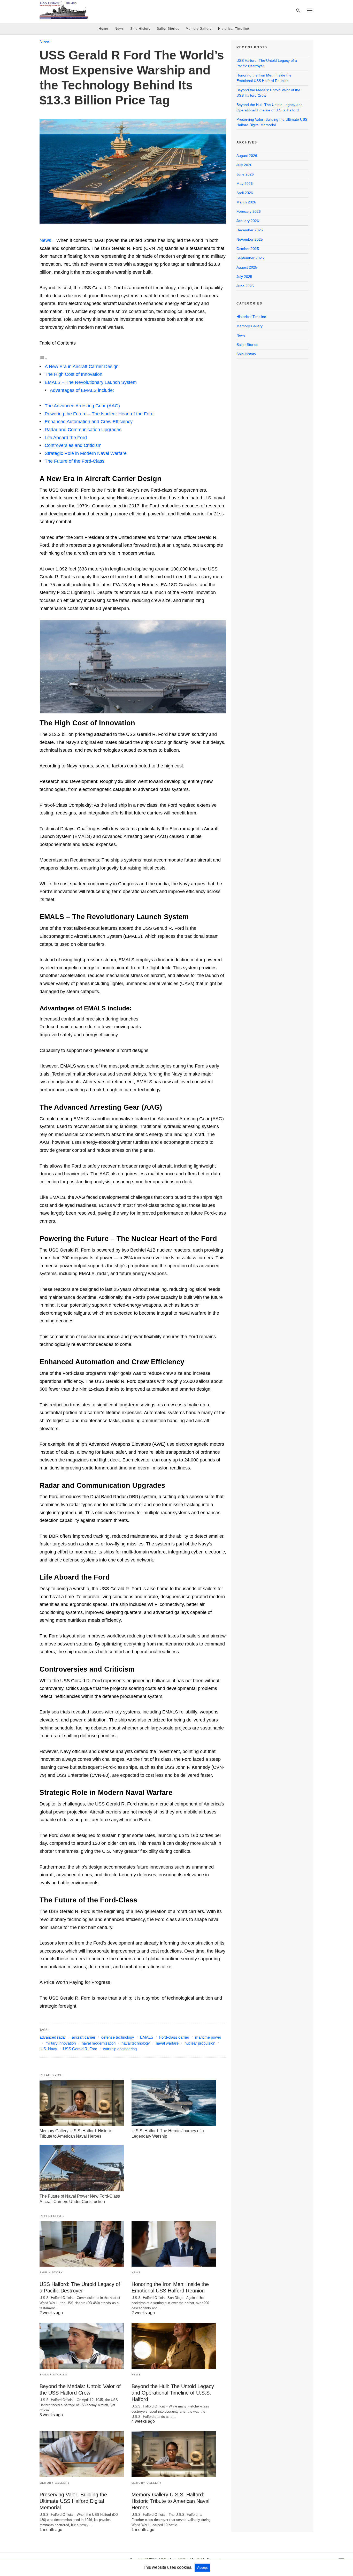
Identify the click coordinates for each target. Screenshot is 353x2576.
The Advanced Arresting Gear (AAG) (82, 406)
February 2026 (249, 211)
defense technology (118, 2037)
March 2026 (246, 202)
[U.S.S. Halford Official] (64, 10)
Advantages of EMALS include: (82, 390)
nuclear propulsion (200, 2043)
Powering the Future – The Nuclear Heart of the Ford (99, 414)
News (119, 29)
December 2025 (250, 230)
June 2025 (245, 286)
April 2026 (245, 193)
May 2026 (245, 184)
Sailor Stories (168, 29)
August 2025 (247, 267)
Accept (202, 2568)
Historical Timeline (234, 29)
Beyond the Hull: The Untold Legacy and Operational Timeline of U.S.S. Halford (173, 2393)
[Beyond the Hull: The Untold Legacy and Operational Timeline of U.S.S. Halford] (174, 2346)
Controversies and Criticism (73, 445)
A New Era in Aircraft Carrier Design (82, 367)
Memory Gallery (199, 29)
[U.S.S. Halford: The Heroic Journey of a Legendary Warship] (174, 2103)
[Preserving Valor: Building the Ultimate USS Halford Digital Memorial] (82, 2454)
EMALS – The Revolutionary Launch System (91, 382)
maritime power (208, 2037)
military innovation (61, 2043)
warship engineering (120, 2049)
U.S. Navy (48, 2049)
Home (103, 29)
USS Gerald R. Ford (80, 2049)
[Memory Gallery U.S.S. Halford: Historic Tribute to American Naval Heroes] (82, 2103)
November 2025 (250, 239)
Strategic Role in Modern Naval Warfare (86, 453)
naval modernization (99, 2043)
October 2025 (248, 249)
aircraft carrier (84, 2037)
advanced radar (53, 2037)
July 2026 (244, 165)
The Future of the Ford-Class (75, 461)
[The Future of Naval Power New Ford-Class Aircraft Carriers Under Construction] (82, 2168)
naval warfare (167, 2043)
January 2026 (248, 221)
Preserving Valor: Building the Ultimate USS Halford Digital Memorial (73, 2501)
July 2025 (244, 277)
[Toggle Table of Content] (43, 359)
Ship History (140, 29)
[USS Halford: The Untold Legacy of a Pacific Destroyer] (82, 2244)
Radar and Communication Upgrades (83, 430)
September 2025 (250, 258)
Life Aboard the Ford (66, 438)
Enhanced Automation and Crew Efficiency (89, 422)
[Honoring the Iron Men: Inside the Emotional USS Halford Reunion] (174, 2244)
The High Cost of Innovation (74, 374)
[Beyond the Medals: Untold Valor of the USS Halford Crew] (82, 2346)
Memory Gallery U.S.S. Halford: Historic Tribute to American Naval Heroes (170, 2501)
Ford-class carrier (174, 2037)
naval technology (136, 2043)
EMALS (147, 2037)
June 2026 (245, 174)
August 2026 (247, 156)
